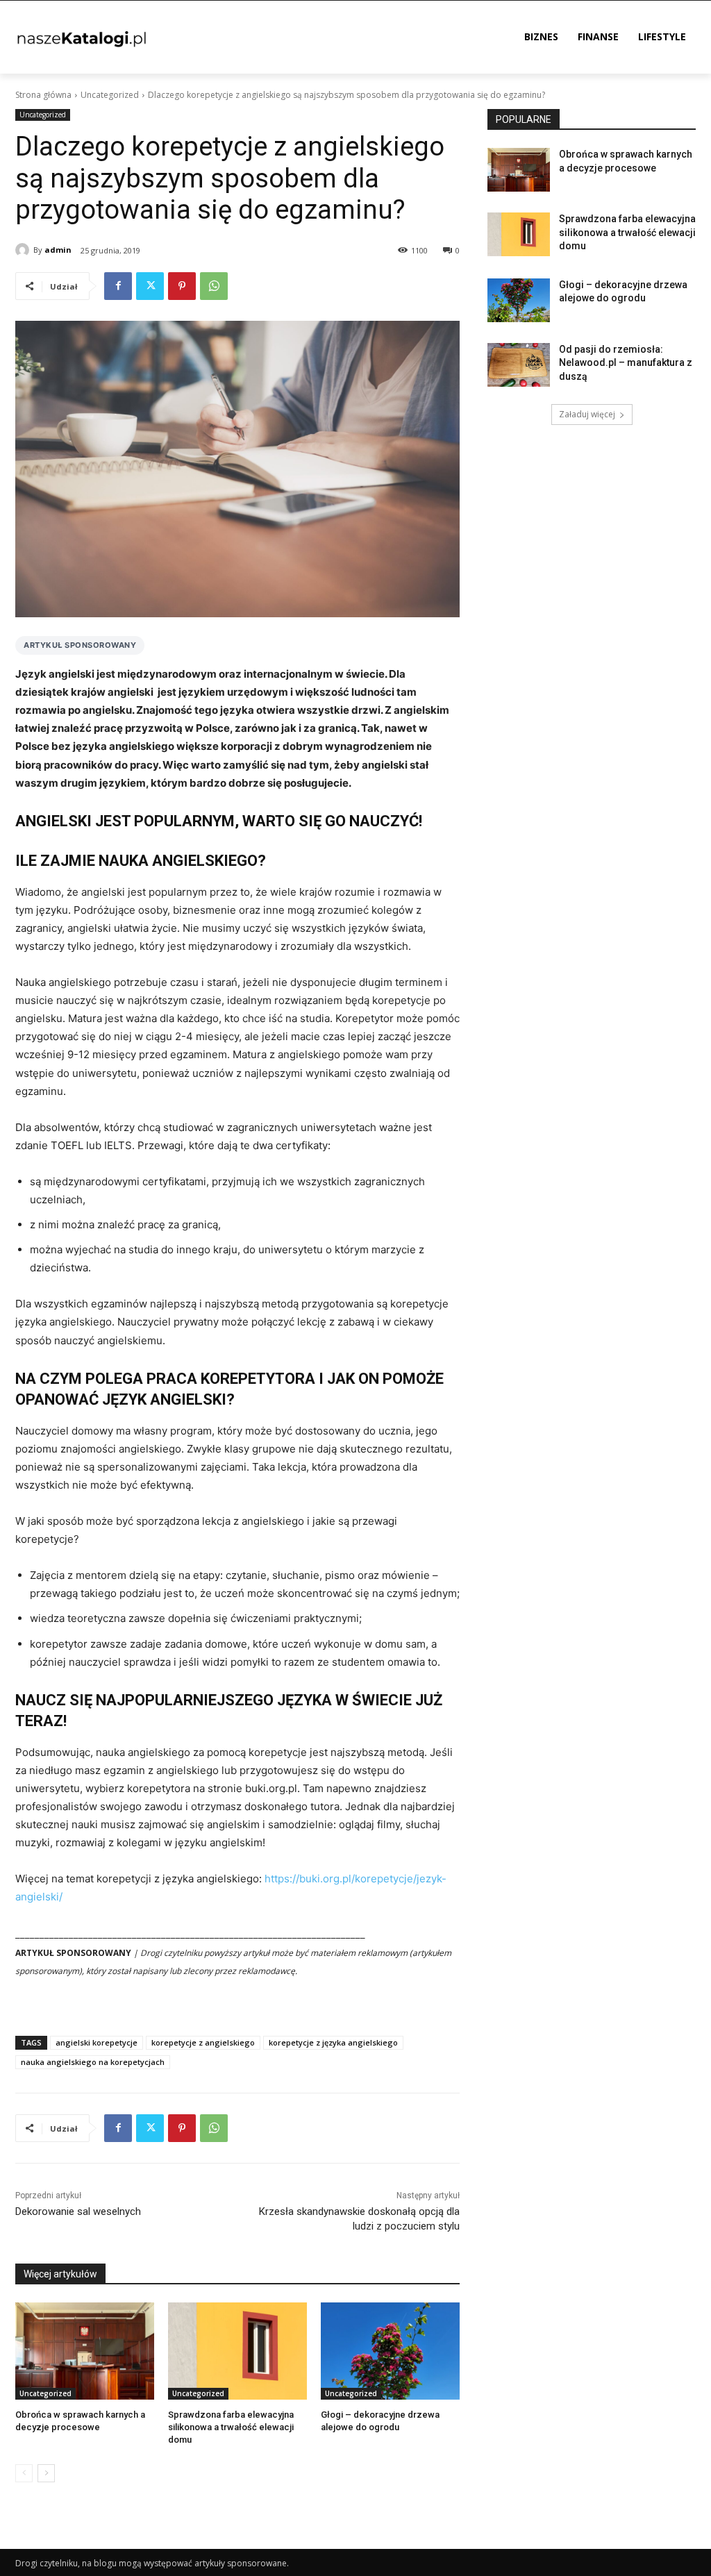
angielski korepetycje (97, 2042)
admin (58, 250)
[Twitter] (150, 286)
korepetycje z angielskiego (203, 2042)
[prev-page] (24, 2473)
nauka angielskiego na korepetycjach (93, 2062)
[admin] (24, 250)
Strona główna (43, 95)
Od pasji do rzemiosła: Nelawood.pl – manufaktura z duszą (626, 363)
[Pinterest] (182, 286)
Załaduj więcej (587, 414)
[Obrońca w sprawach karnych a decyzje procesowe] (85, 2351)
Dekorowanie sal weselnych (78, 2211)
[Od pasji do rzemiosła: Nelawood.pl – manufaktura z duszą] (519, 365)
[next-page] (46, 2473)
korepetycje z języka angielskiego (333, 2042)
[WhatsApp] (214, 286)
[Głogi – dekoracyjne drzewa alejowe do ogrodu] (390, 2351)
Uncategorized (110, 95)
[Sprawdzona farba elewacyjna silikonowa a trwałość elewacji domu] (237, 2351)
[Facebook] (118, 286)
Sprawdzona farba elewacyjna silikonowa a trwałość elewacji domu (231, 2427)
